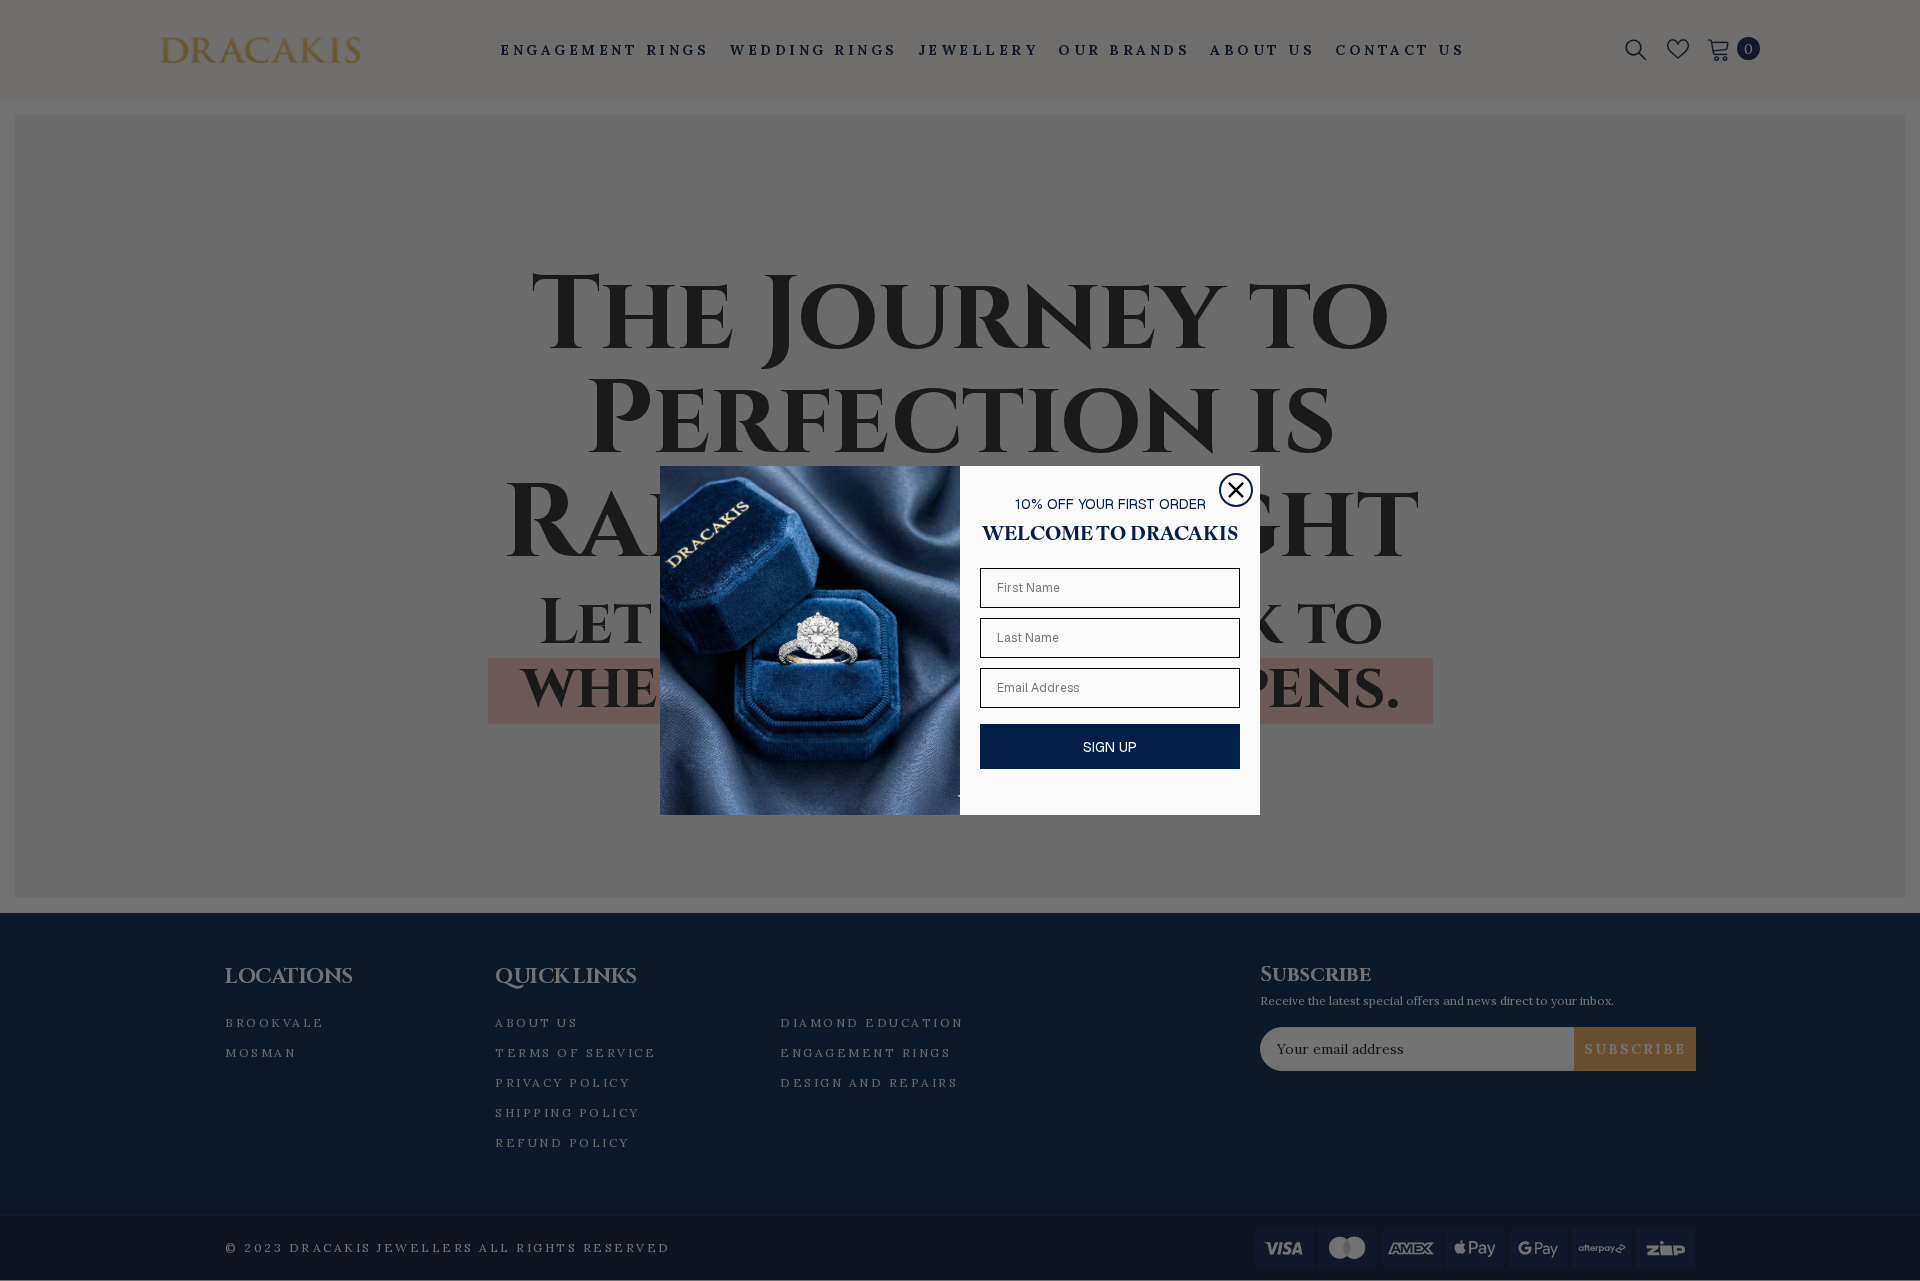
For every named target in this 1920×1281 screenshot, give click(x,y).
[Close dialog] (1236, 490)
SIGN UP (1110, 747)
